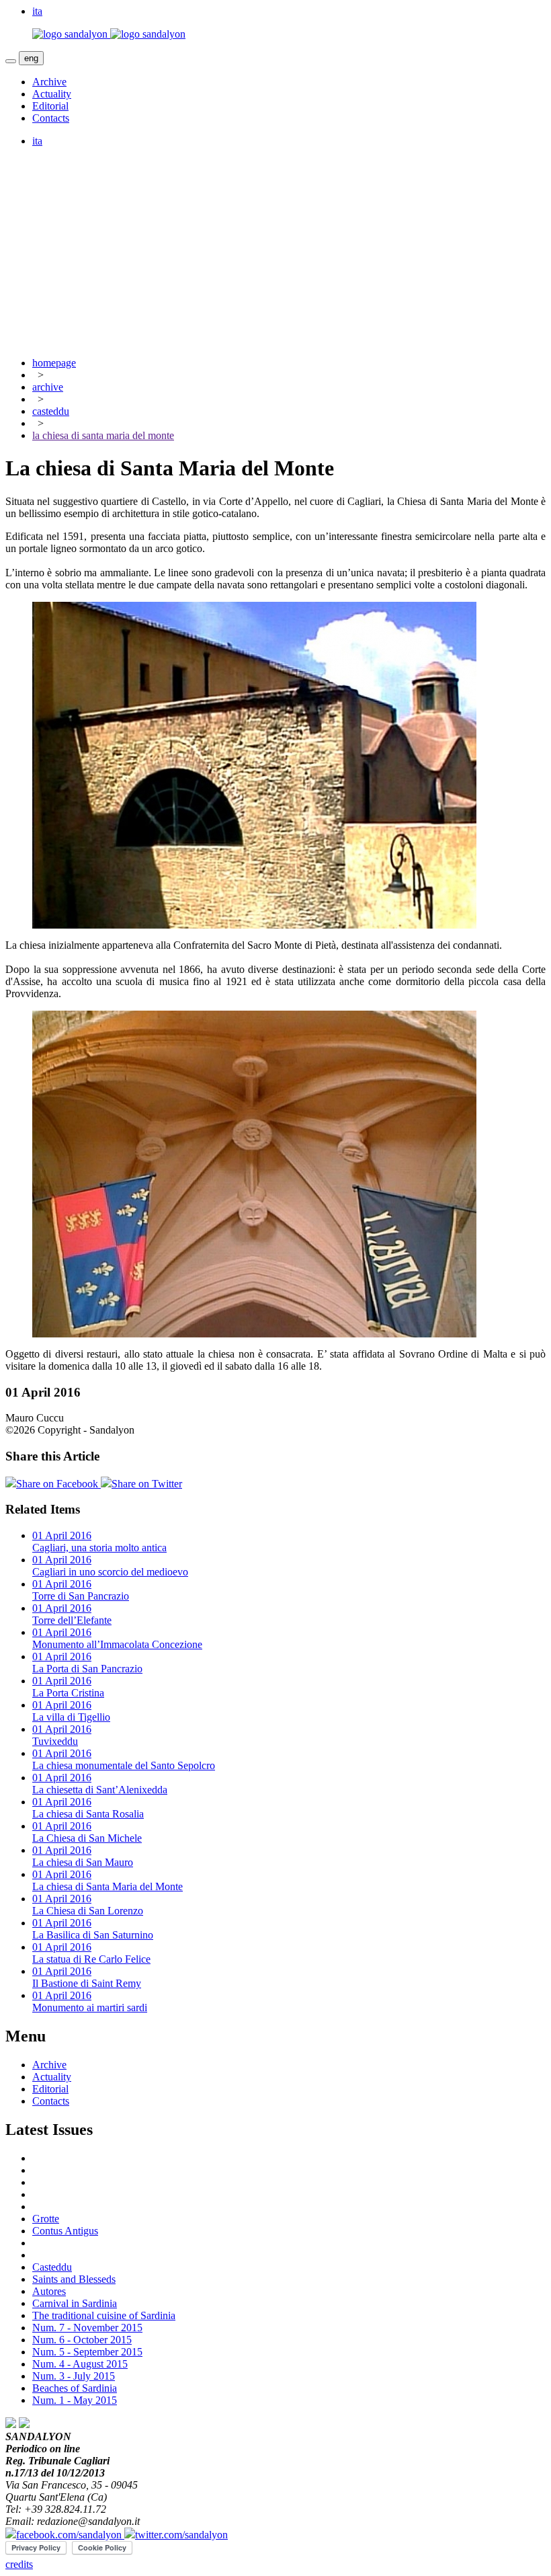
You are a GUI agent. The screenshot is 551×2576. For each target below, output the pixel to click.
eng (31, 58)
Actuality (52, 94)
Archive (49, 82)
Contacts (51, 118)
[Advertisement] (275, 252)
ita (37, 141)
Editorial (50, 106)
